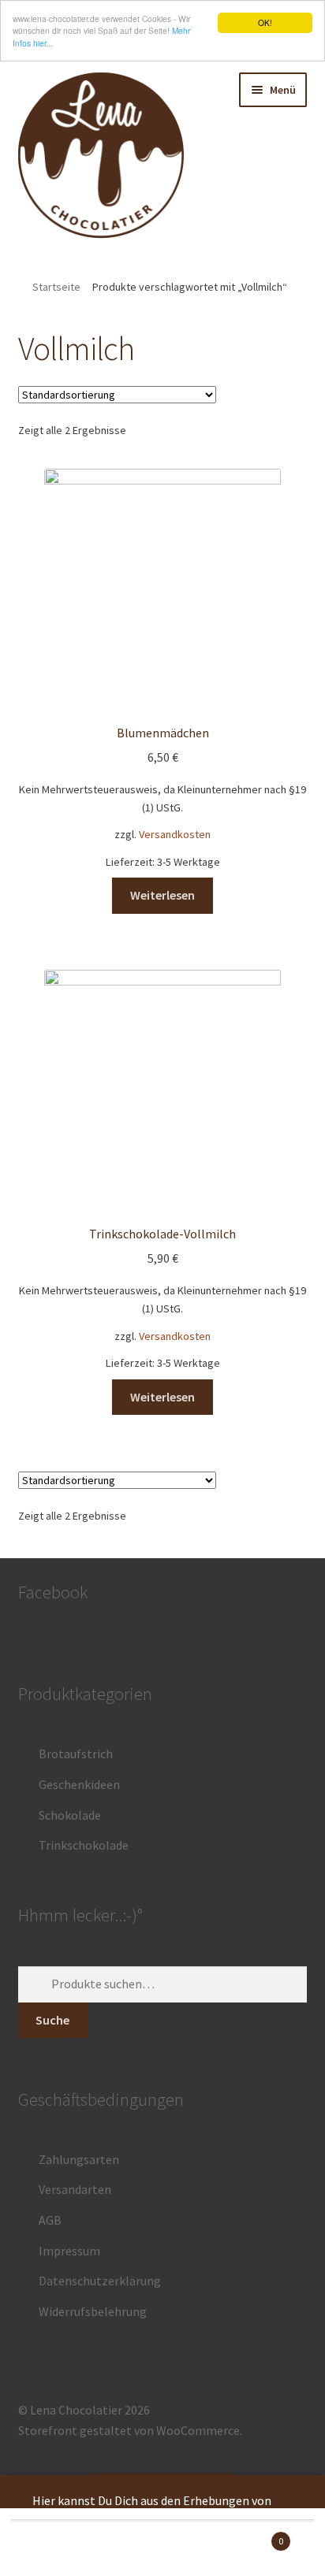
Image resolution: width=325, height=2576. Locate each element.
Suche (52, 2020)
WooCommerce (198, 2430)
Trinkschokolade (84, 1845)
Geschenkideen (79, 1784)
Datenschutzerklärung (100, 2281)
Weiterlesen (162, 895)
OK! (265, 22)
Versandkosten (175, 834)
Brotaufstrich (76, 1754)
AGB (50, 2220)
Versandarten (75, 2189)
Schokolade (70, 1815)
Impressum (69, 2251)
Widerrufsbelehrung (93, 2311)
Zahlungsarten (79, 2159)
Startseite (56, 287)
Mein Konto (54, 2549)
